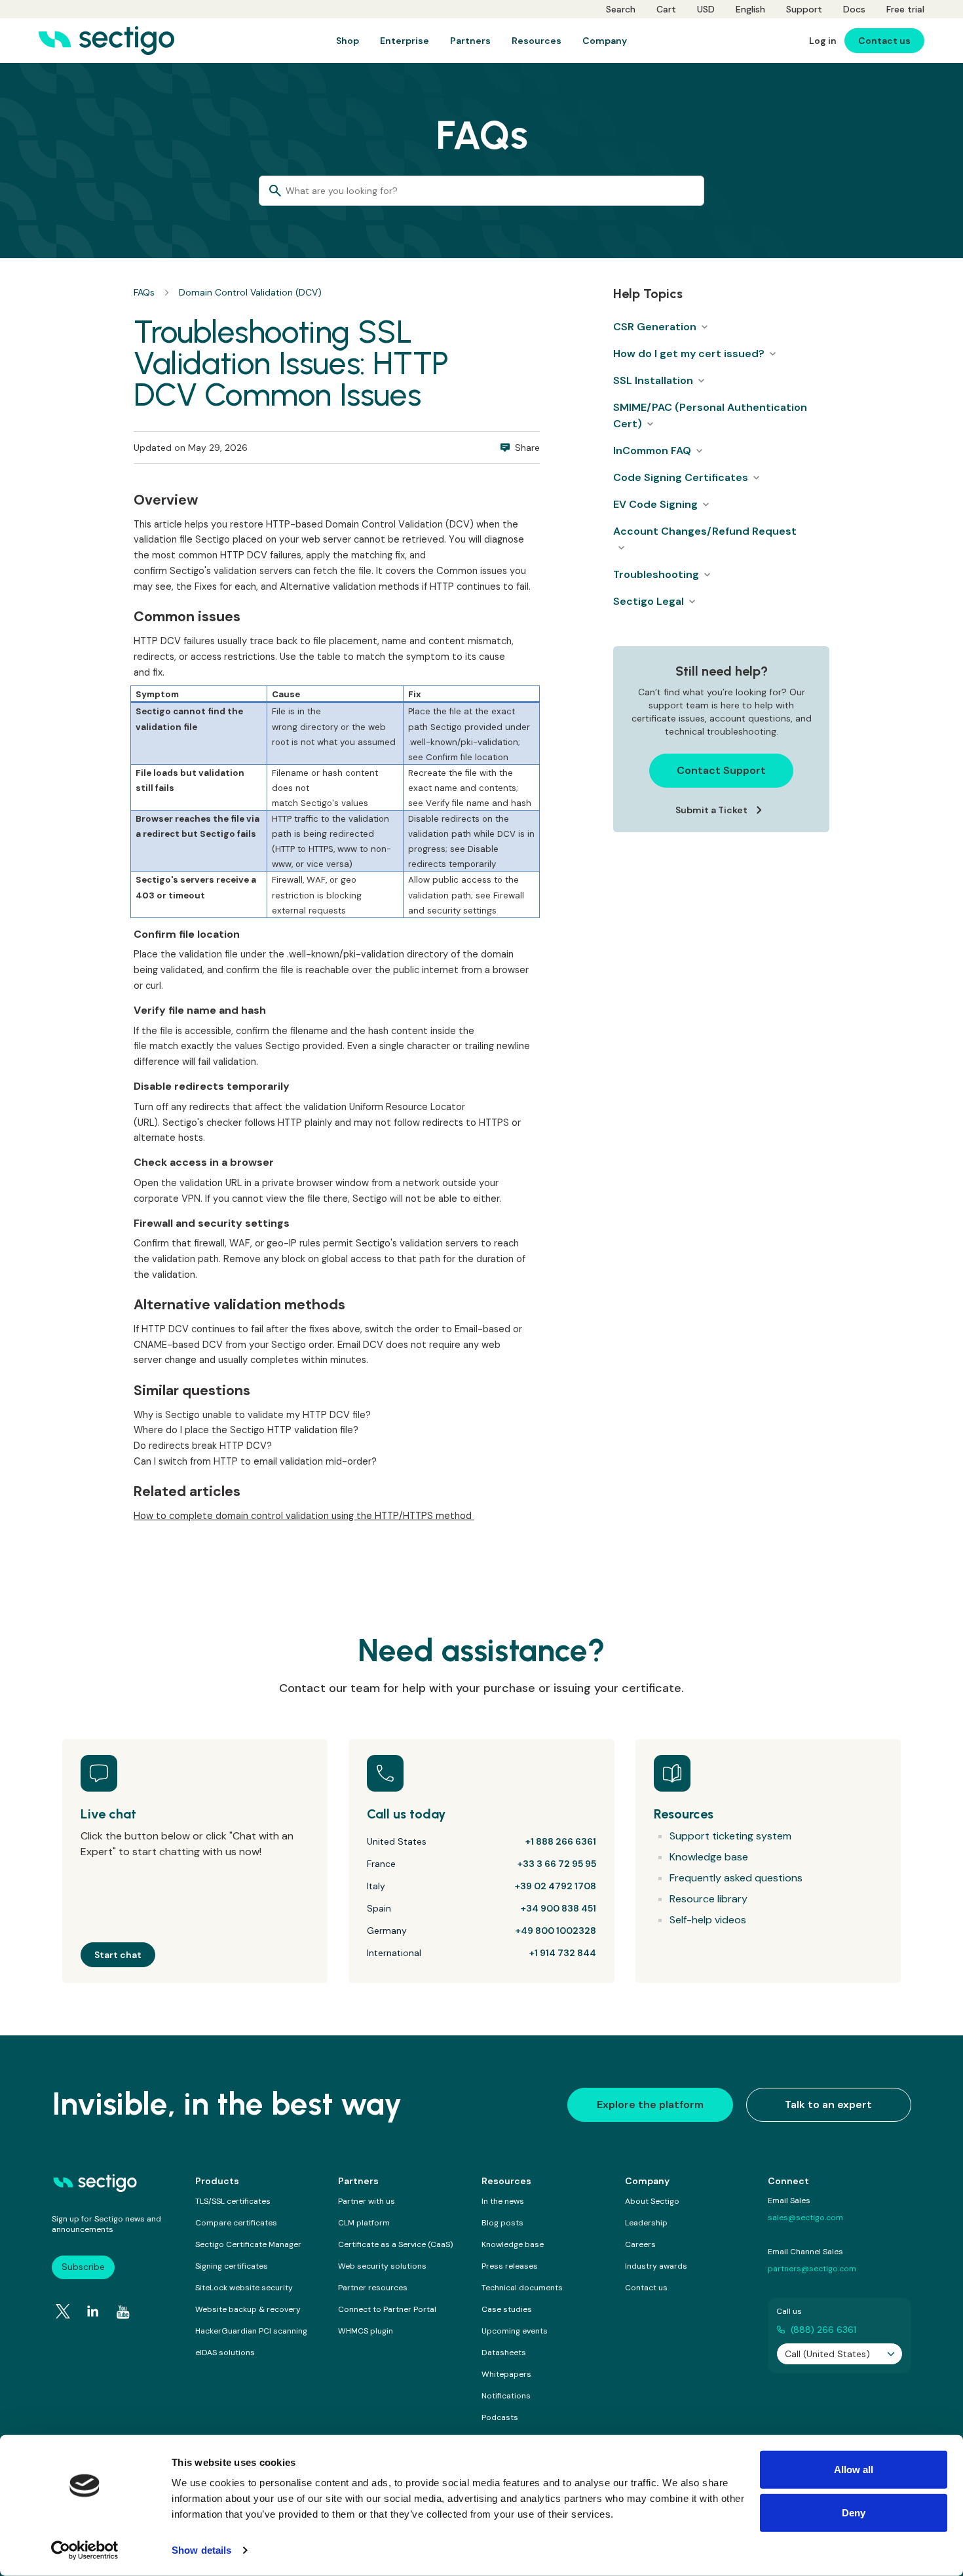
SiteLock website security (244, 2288)
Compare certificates (236, 2223)
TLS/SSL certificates (233, 2201)
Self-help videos (708, 1920)
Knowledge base (709, 1857)
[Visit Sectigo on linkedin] (93, 2311)
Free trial (905, 9)
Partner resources (373, 2288)
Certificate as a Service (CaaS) (395, 2244)
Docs (854, 9)
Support (804, 9)
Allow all (854, 2470)
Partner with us (367, 2201)
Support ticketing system (730, 1836)
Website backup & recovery (248, 2309)
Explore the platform (650, 2105)
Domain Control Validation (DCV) (250, 292)
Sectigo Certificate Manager (248, 2244)
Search (621, 9)
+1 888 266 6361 (561, 1841)
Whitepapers (506, 2374)
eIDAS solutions (225, 2353)
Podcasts (500, 2417)
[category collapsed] (704, 327)
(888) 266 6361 (823, 2330)
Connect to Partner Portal (387, 2309)
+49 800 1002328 (556, 1931)
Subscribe (83, 2267)
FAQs (144, 292)
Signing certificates (232, 2266)
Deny (854, 2512)
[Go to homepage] (106, 41)
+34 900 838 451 (558, 1908)
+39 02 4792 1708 (556, 1886)
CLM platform (364, 2223)
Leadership (646, 2223)
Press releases (510, 2266)
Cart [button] (666, 9)
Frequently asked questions (736, 1878)
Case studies (507, 2309)
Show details (201, 2550)
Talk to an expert (828, 2105)
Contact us (646, 2288)
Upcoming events (515, 2331)
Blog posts (502, 2223)
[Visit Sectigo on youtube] (123, 2312)
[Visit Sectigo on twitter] (63, 2311)
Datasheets (504, 2353)
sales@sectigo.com (805, 2218)
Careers (640, 2244)
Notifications (506, 2396)
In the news (503, 2201)
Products (217, 2181)
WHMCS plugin (366, 2331)
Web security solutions (382, 2266)
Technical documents (522, 2288)
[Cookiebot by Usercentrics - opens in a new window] (85, 2550)
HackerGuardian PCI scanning (251, 2331)
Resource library (708, 1899)
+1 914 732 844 (563, 1953)
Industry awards (656, 2266)
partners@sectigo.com (812, 2269)
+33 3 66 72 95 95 (557, 1864)
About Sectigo (652, 2201)
